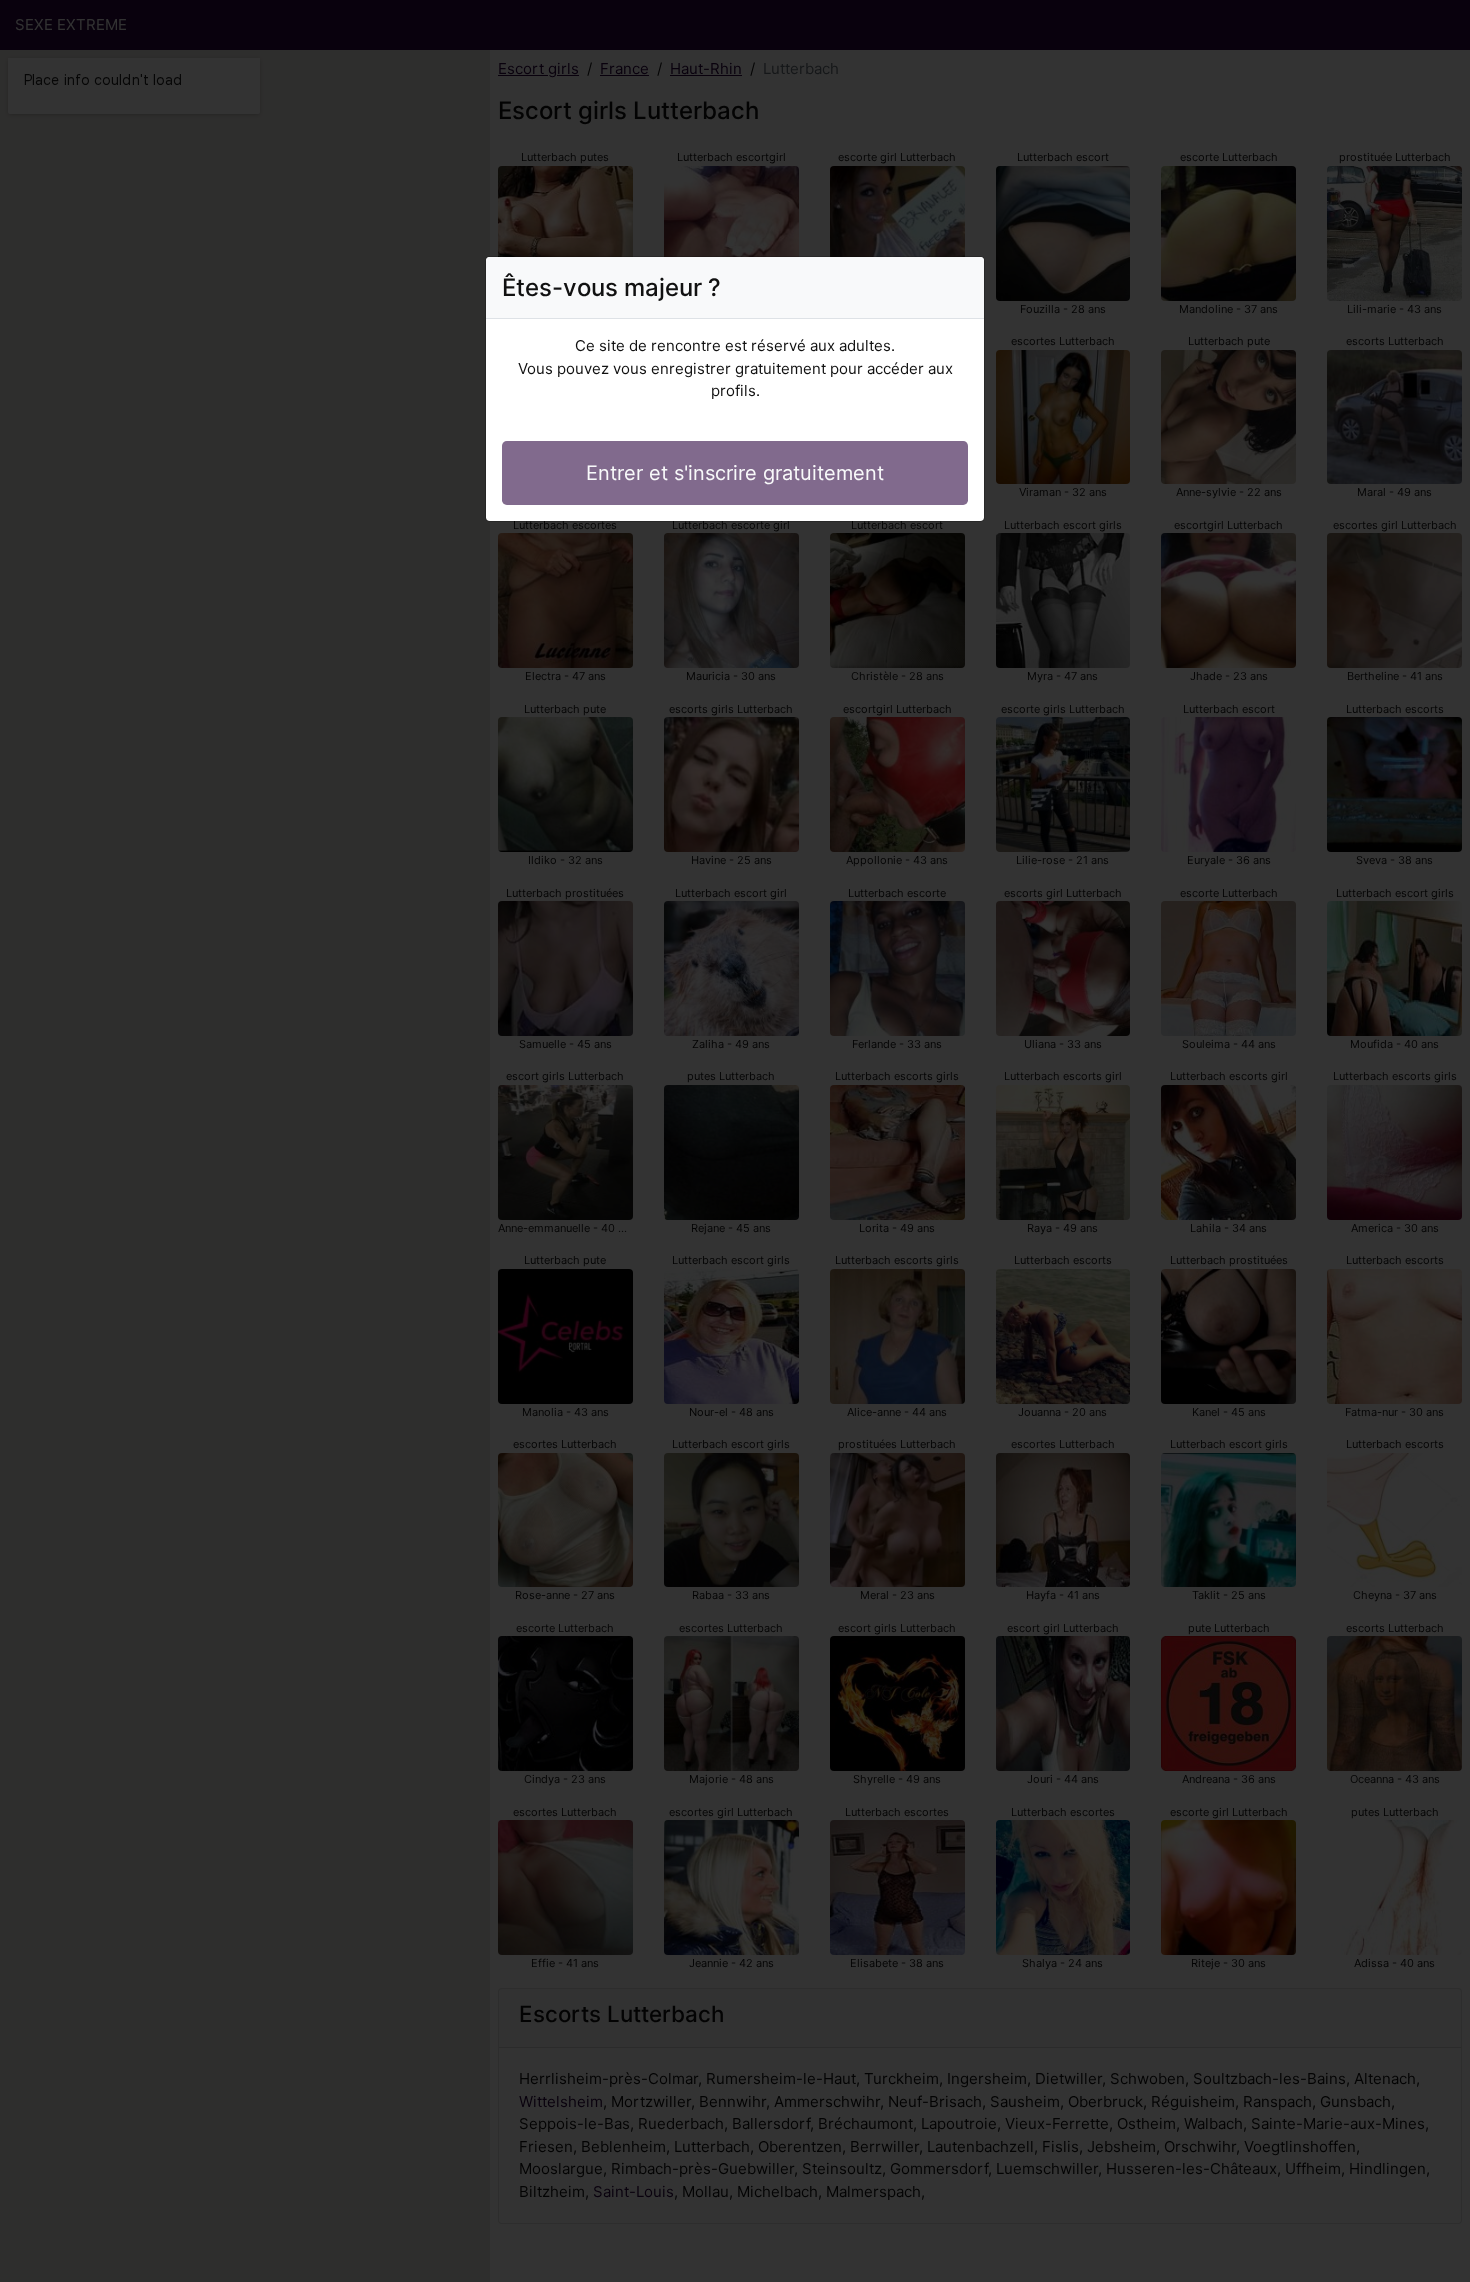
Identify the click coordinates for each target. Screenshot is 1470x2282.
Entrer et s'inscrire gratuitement (735, 473)
